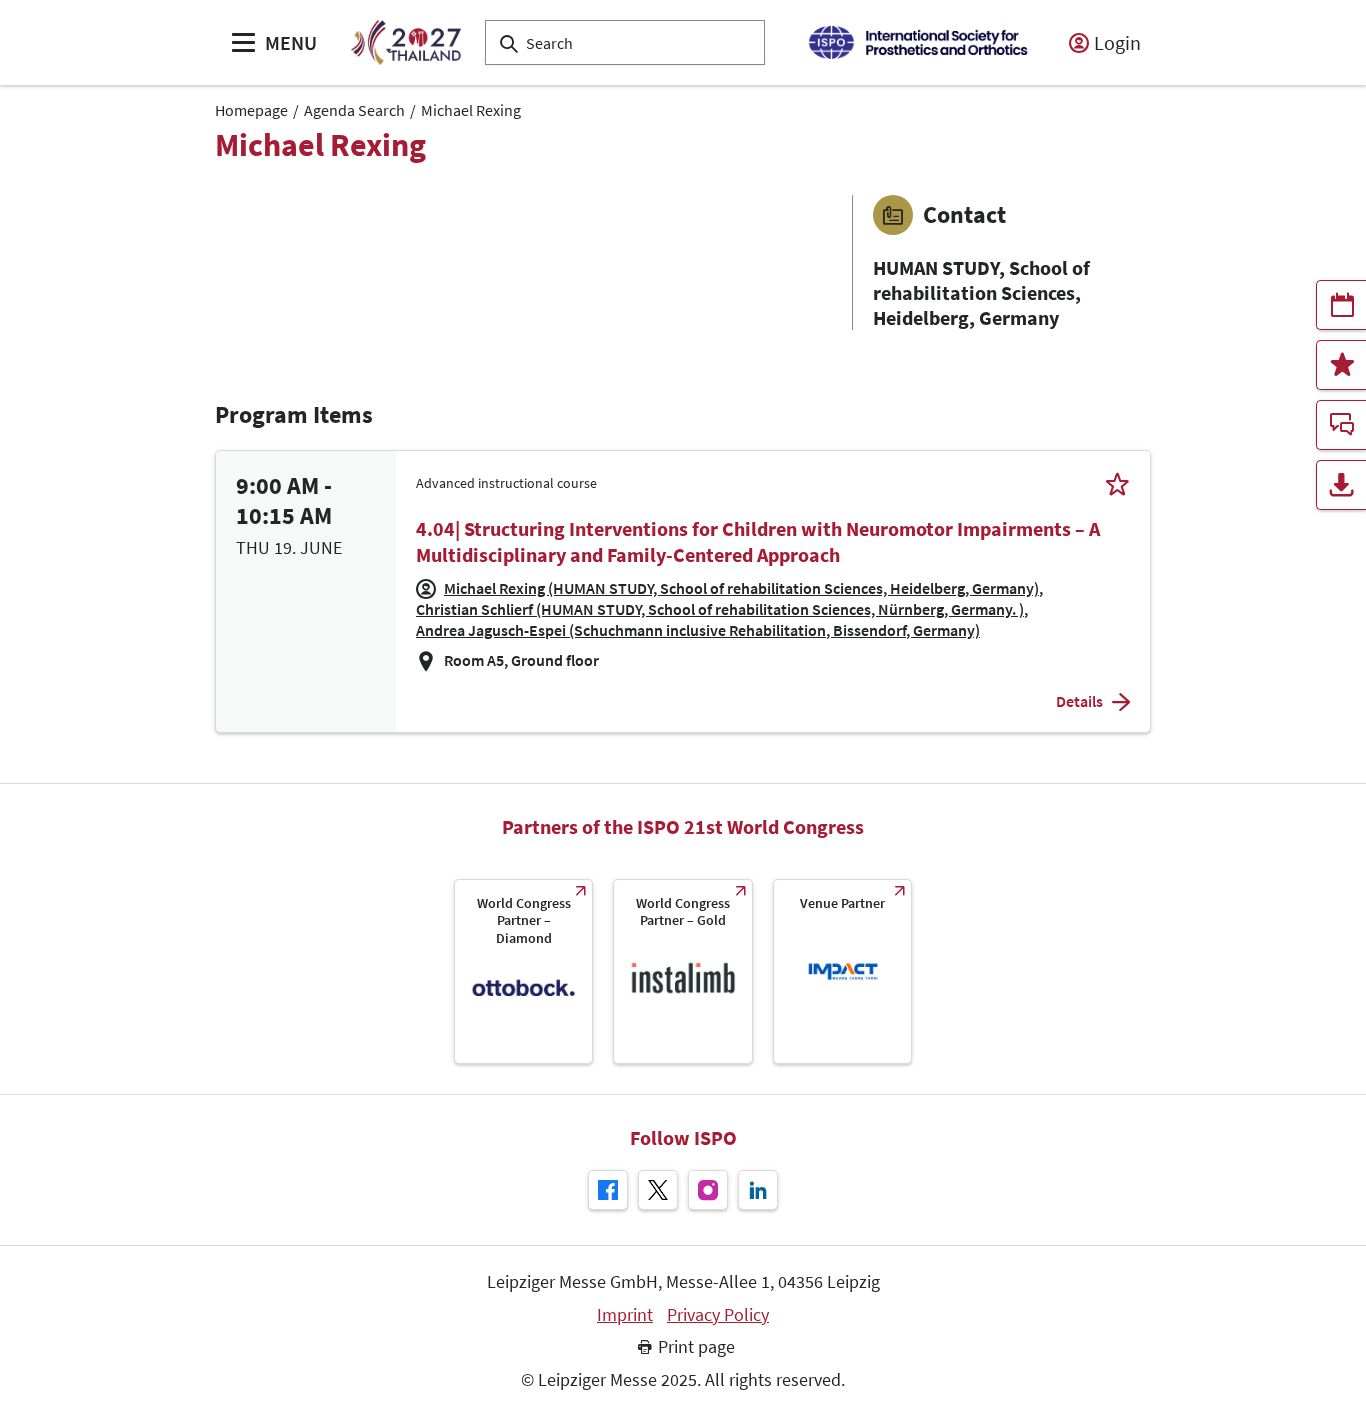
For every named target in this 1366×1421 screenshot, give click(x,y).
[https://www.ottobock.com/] (523, 971)
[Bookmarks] (1341, 365)
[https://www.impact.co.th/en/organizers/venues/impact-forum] (842, 971)
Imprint (625, 1315)
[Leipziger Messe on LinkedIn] (758, 1190)
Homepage (251, 110)
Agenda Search (354, 110)
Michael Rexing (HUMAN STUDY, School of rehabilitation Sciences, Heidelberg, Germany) (741, 588)
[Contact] (1341, 425)
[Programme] (1341, 305)
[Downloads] (1341, 485)
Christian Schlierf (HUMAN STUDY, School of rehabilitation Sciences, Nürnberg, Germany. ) (720, 609)
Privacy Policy (718, 1315)
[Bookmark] (1117, 483)
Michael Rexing (471, 110)
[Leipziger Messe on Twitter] (658, 1190)
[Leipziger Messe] (917, 42)
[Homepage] (405, 42)
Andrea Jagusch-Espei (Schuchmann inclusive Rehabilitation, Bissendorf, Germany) (698, 630)
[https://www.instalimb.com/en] (682, 971)
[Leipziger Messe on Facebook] (608, 1190)
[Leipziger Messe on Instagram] (708, 1190)
